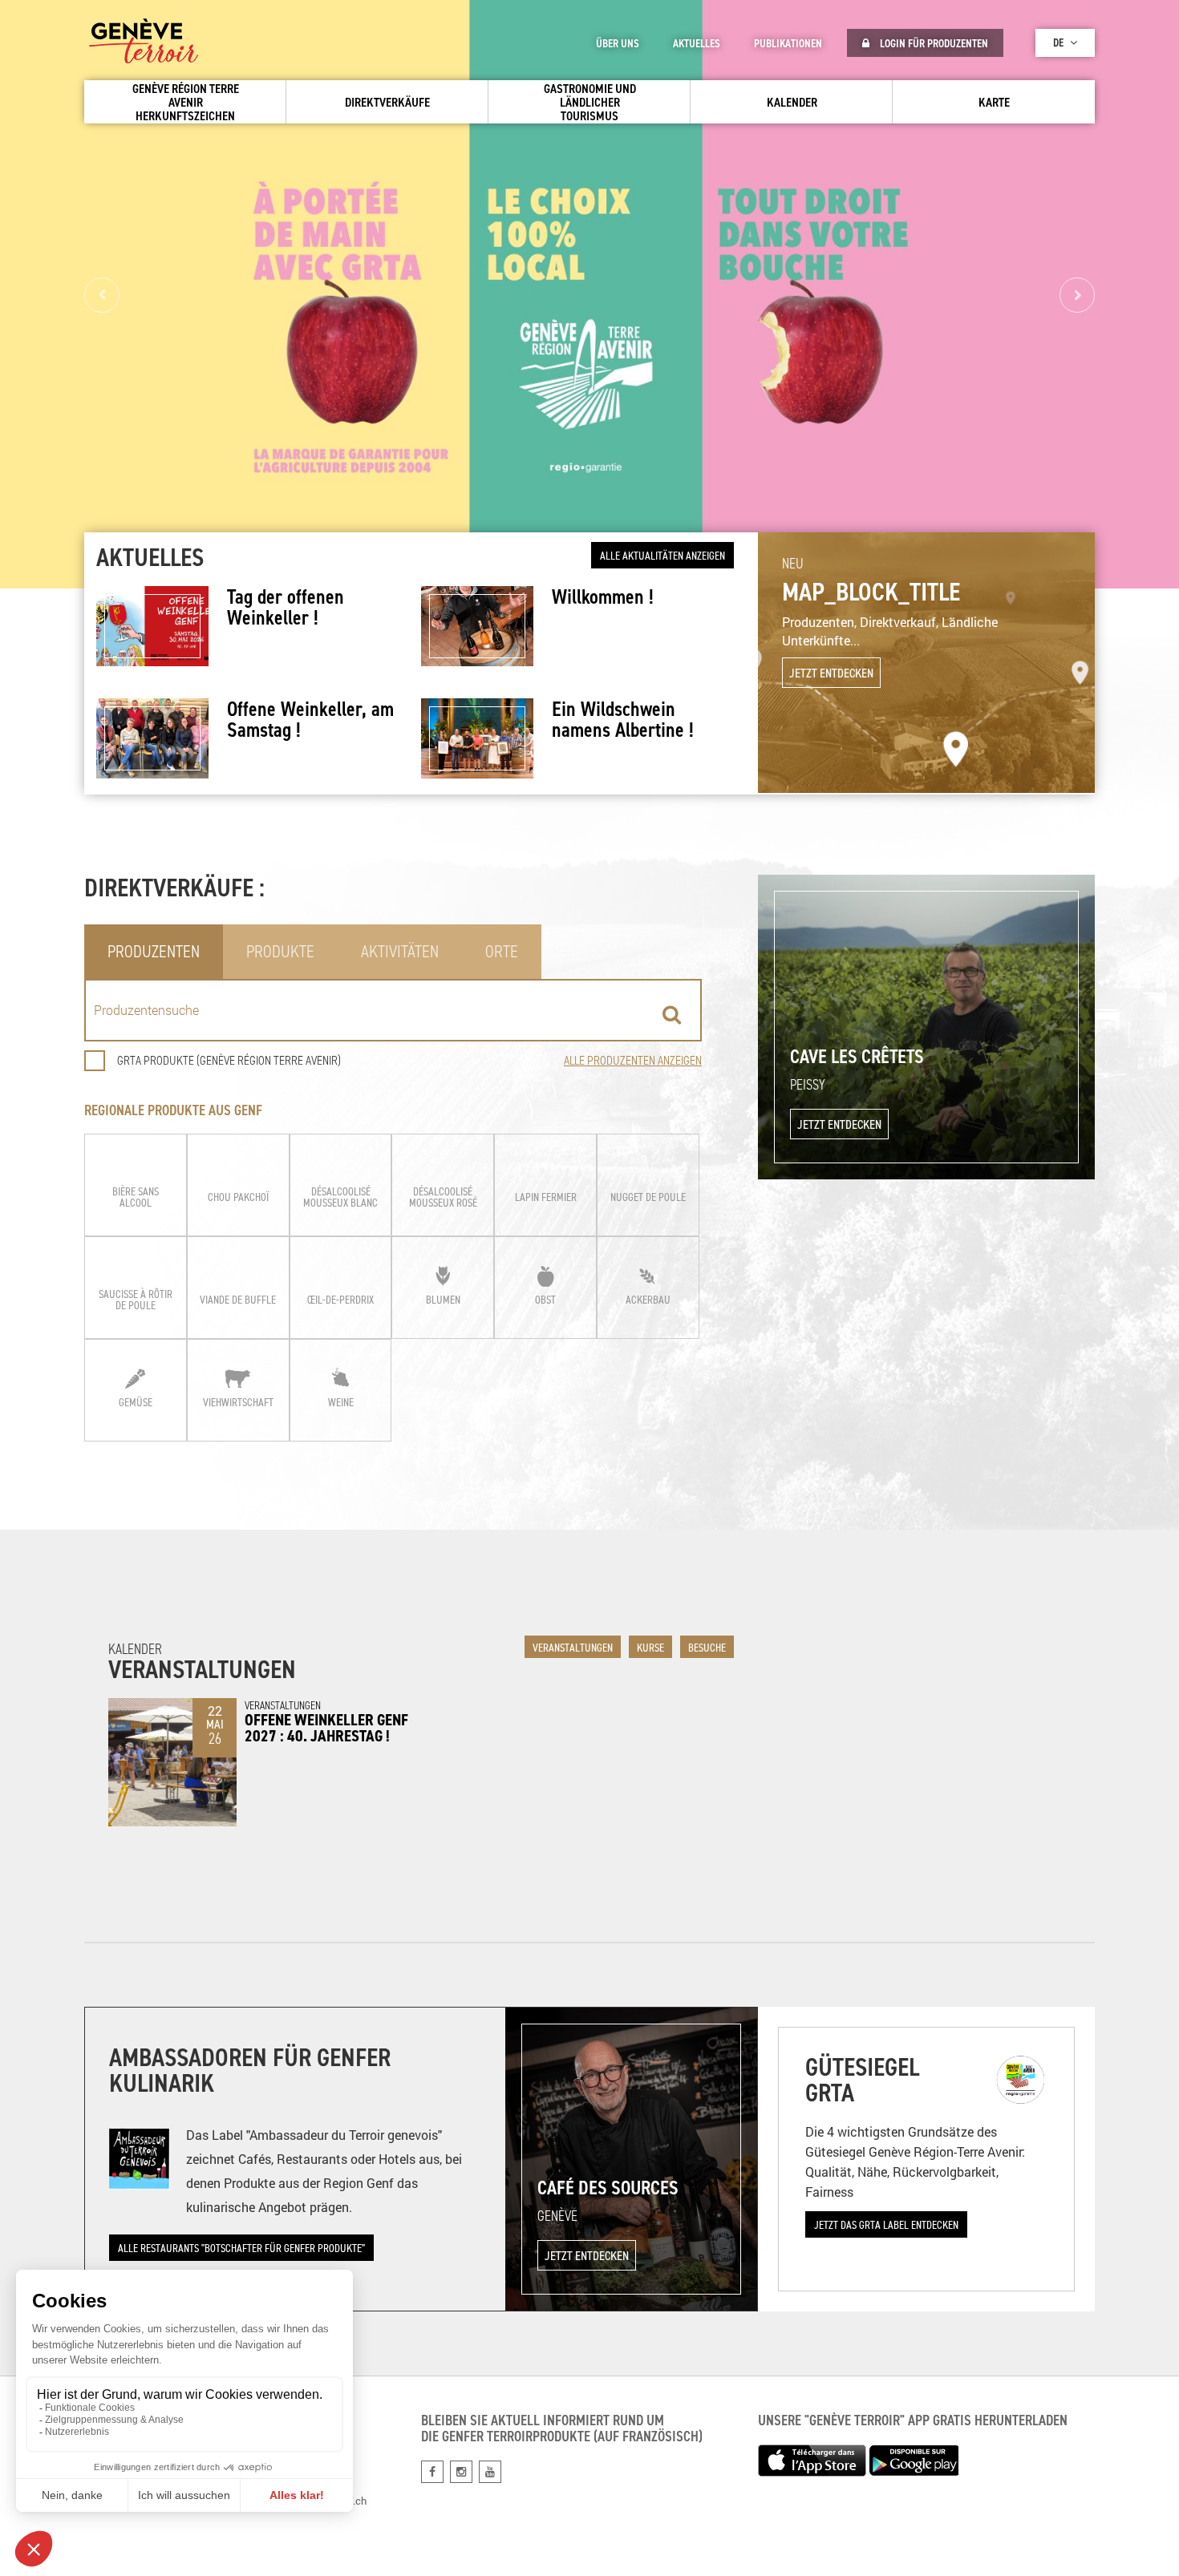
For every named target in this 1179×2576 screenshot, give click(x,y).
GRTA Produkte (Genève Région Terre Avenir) (229, 1060)
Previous (102, 295)
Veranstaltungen (573, 1647)
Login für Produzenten (933, 43)
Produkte (280, 951)
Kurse (650, 1647)
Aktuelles (697, 43)
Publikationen (788, 43)
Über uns (618, 43)
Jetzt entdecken (831, 673)
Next (1077, 295)
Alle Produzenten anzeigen (633, 1060)
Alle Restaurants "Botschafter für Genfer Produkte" (241, 2248)
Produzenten (154, 951)
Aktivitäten (400, 951)
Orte (502, 951)
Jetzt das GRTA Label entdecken (886, 2224)
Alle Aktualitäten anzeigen (662, 555)
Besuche (707, 1647)
